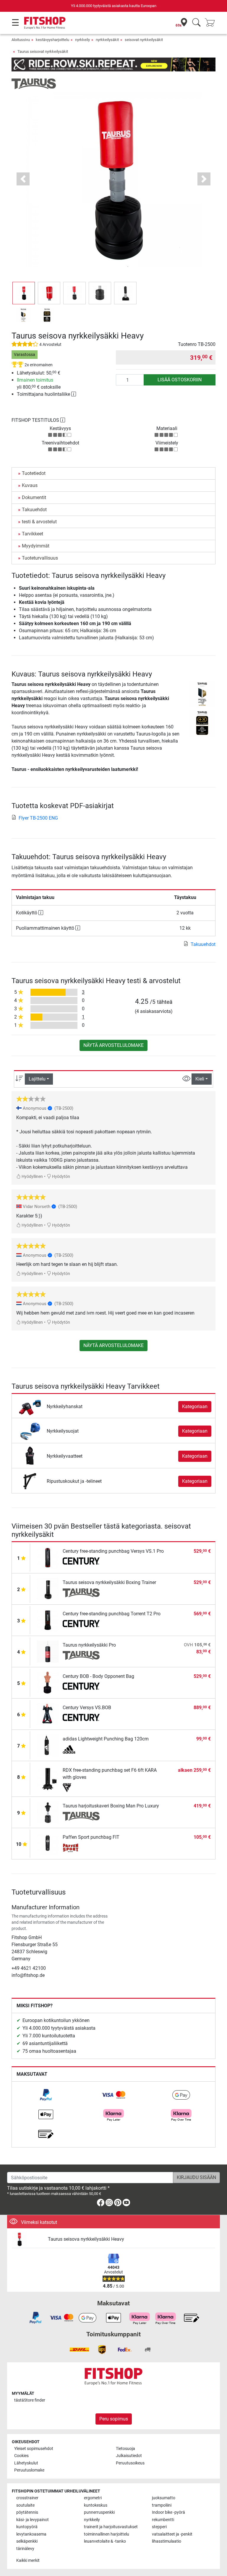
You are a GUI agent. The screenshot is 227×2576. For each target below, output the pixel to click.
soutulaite (25, 2505)
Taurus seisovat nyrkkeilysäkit (43, 52)
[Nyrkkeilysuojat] (30, 1431)
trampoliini (162, 2505)
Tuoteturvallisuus (40, 558)
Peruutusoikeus (130, 2463)
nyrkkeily (82, 40)
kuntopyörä (27, 2527)
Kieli (200, 1079)
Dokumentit (34, 497)
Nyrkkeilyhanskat (65, 1406)
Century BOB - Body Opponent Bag (98, 1676)
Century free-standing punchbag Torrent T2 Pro (112, 1614)
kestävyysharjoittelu (52, 40)
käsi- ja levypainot (33, 2520)
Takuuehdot (34, 510)
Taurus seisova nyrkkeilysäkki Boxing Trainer (109, 1582)
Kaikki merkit (28, 2561)
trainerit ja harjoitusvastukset (111, 2527)
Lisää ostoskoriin (180, 380)
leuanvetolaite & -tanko (105, 2541)
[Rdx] (81, 1788)
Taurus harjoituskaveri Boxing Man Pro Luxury (111, 1806)
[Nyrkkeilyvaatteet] (30, 1456)
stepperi (159, 2527)
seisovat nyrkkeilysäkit (144, 40)
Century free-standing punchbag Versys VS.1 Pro (113, 1551)
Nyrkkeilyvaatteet (65, 1456)
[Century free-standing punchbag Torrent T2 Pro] (48, 1620)
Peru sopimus (114, 2419)
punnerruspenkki (99, 2512)
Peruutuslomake (29, 2470)
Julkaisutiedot (129, 2456)
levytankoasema (31, 2534)
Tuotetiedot (34, 473)
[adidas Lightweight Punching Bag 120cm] (48, 1745)
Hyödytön (61, 1177)
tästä (30, 2400)
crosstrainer (27, 2498)
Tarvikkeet (33, 534)
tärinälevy (25, 2549)
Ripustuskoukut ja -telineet (74, 1481)
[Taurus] (34, 84)
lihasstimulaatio (167, 2541)
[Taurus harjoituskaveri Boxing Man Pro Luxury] (48, 1812)
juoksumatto (164, 2498)
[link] (46, 2095)
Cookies (21, 2456)
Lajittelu (37, 1079)
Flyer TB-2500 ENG (38, 818)
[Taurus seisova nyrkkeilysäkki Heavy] (27, 2239)
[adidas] (81, 1749)
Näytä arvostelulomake (113, 1045)
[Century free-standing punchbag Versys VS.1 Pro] (48, 1557)
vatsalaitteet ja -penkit (172, 2534)
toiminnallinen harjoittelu (107, 2534)
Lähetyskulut (26, 2463)
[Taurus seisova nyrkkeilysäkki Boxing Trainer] (48, 1589)
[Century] (81, 1562)
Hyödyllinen (32, 1177)
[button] (24, 293)
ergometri (93, 2498)
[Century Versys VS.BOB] (48, 1714)
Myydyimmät (36, 546)
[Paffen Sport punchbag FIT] (48, 1843)
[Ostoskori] (212, 23)
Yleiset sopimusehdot (34, 2449)
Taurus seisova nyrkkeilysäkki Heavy (86, 2239)
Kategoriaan (195, 1406)
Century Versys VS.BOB (87, 1708)
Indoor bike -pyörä (168, 2512)
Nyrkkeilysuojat (63, 1431)
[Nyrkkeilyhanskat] (30, 1406)
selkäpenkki (27, 2541)
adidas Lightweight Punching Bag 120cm (106, 1739)
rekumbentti (163, 2520)
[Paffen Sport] (81, 1848)
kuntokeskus (96, 2505)
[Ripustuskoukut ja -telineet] (30, 1481)
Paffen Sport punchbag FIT (91, 1837)
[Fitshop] (45, 23)
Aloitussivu (21, 40)
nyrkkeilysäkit (107, 40)
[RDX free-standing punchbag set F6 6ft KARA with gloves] (48, 1778)
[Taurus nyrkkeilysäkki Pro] (48, 1651)
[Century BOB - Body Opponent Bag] (48, 1682)
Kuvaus (30, 485)
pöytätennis (27, 2512)
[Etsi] (196, 23)
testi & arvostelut (39, 522)
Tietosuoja (125, 2449)
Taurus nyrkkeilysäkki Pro (89, 1645)
